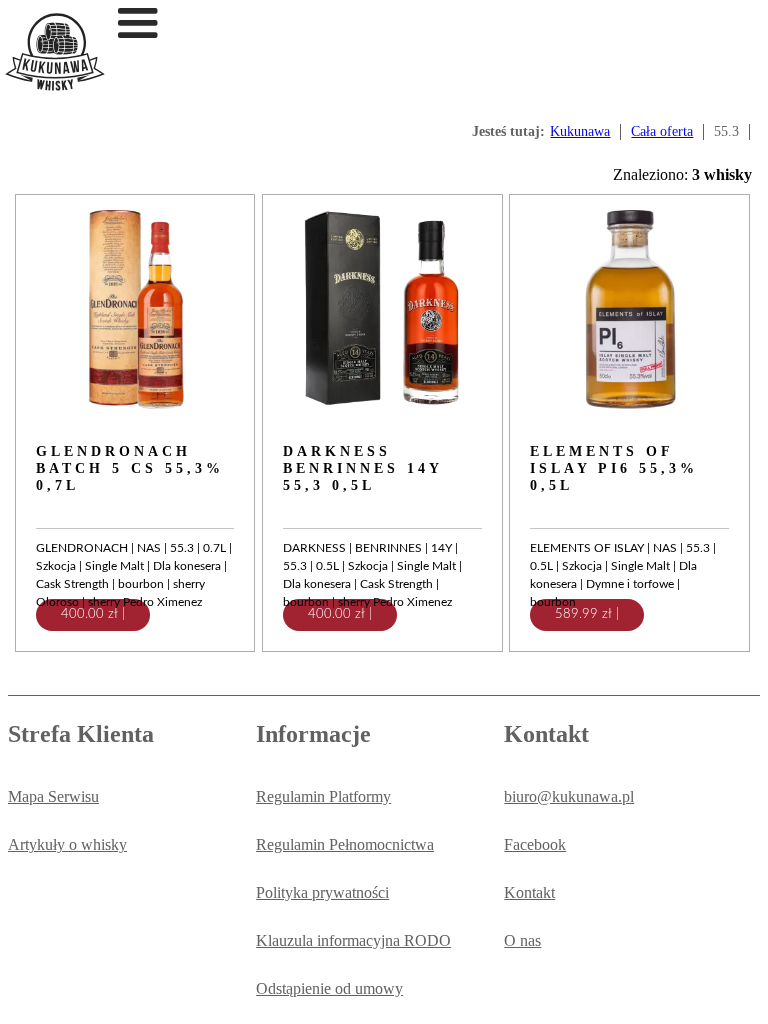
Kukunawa (580, 131)
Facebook (535, 844)
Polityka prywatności (322, 892)
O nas (522, 940)
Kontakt (529, 892)
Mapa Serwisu (53, 796)
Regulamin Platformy (323, 796)
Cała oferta (662, 131)
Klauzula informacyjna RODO (353, 940)
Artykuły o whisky (67, 844)
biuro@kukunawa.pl (569, 796)
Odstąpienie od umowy (329, 988)
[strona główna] (55, 85)
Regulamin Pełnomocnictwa (345, 844)
